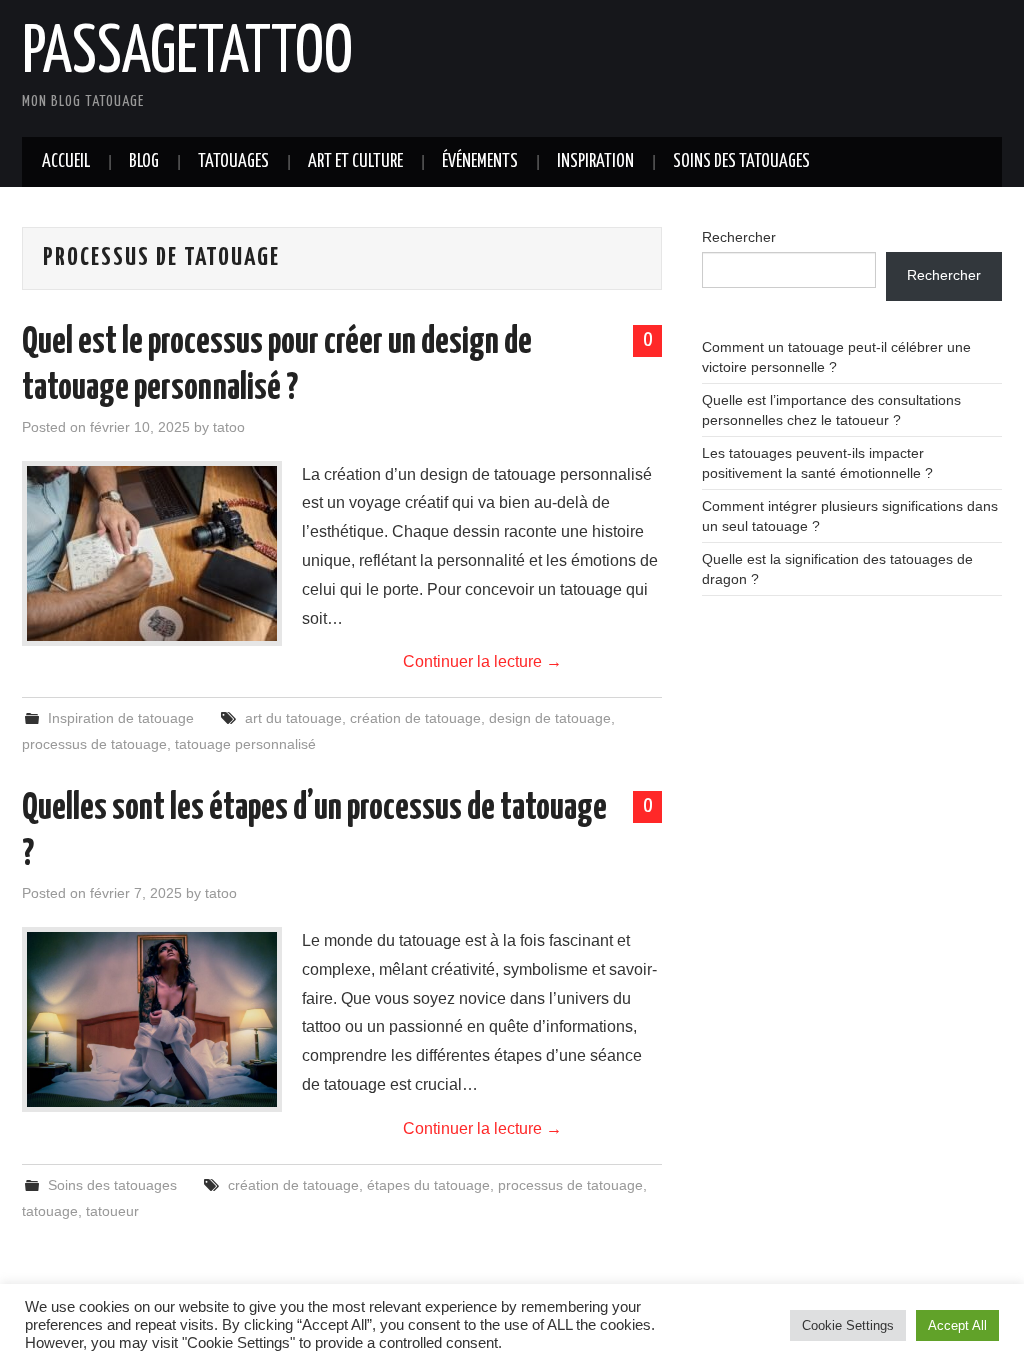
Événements (480, 162)
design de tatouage (550, 718)
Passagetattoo (187, 54)
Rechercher (739, 237)
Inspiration (595, 162)
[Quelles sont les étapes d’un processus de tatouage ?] (152, 1019)
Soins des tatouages (741, 162)
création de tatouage (415, 718)
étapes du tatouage (428, 1185)
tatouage (50, 1211)
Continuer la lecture (482, 661)
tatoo (229, 427)
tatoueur (112, 1211)
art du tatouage (293, 718)
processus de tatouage (94, 744)
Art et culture (355, 162)
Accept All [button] (957, 1325)
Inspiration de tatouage (121, 718)
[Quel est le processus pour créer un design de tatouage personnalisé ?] (152, 553)
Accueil (66, 162)
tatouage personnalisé (245, 744)
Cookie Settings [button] (848, 1325)
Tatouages (233, 162)
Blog (144, 162)
